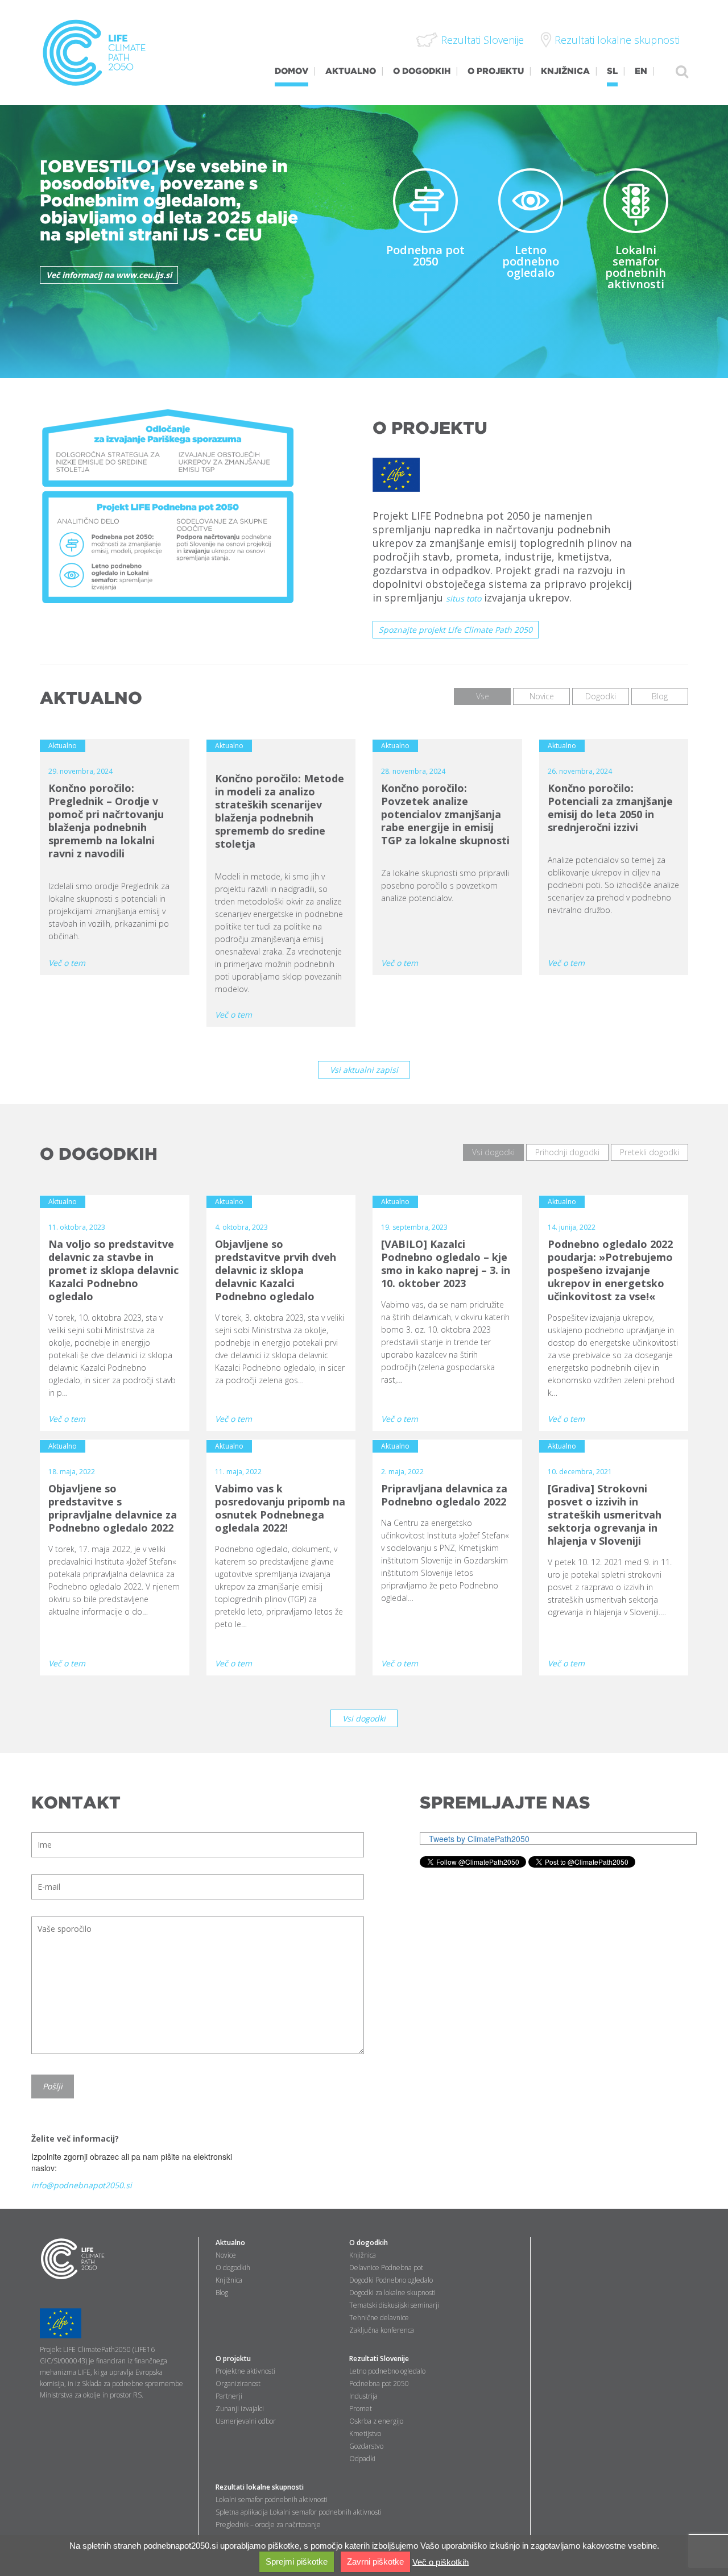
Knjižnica (229, 2280)
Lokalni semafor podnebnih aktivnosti (636, 267)
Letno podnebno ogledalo (531, 261)
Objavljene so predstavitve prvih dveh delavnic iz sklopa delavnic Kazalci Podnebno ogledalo (276, 1270)
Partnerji (229, 2396)
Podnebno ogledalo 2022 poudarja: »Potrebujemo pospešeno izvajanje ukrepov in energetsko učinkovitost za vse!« (610, 1270)
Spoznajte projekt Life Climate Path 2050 (456, 630)
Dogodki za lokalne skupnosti (392, 2293)
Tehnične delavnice (379, 2318)
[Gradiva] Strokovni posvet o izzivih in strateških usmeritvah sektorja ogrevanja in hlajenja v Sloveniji (605, 1515)
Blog (222, 2293)
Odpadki (362, 2459)
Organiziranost (238, 2384)
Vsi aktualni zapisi (364, 1070)
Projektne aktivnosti (245, 2371)
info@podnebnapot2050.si (82, 2185)
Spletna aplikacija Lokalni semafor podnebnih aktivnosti (299, 2512)
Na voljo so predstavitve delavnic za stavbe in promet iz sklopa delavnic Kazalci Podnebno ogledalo (113, 1270)
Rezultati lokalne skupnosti (260, 2487)
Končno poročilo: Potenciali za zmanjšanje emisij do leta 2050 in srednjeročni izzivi (610, 808)
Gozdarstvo (366, 2446)
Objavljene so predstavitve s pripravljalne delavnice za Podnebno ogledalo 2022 (113, 1508)
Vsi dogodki (364, 1718)
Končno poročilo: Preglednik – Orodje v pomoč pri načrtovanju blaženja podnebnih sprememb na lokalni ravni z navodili (106, 821)
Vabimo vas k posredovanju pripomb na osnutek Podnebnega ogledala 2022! (280, 1508)
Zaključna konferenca (382, 2330)
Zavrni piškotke (375, 2562)
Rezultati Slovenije (379, 2359)
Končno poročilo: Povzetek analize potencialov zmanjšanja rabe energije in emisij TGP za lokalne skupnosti (445, 814)
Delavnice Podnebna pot (386, 2268)
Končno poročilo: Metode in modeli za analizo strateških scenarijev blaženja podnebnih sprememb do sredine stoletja (280, 811)
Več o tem (67, 963)
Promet (361, 2409)
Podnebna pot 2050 (425, 256)
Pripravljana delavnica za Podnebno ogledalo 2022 (444, 1495)
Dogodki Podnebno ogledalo (391, 2280)
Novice (226, 2255)
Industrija (363, 2396)
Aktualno (230, 2243)
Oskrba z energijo (376, 2421)
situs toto (464, 598)
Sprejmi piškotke (297, 2562)
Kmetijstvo (365, 2434)
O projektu (233, 2359)
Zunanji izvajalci (240, 2409)
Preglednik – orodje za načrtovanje (268, 2525)
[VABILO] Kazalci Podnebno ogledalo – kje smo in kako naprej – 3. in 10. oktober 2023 (446, 1264)
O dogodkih (233, 2268)
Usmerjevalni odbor (246, 2421)
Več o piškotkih (440, 2562)
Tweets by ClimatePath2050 (479, 1839)
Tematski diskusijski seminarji (394, 2305)
